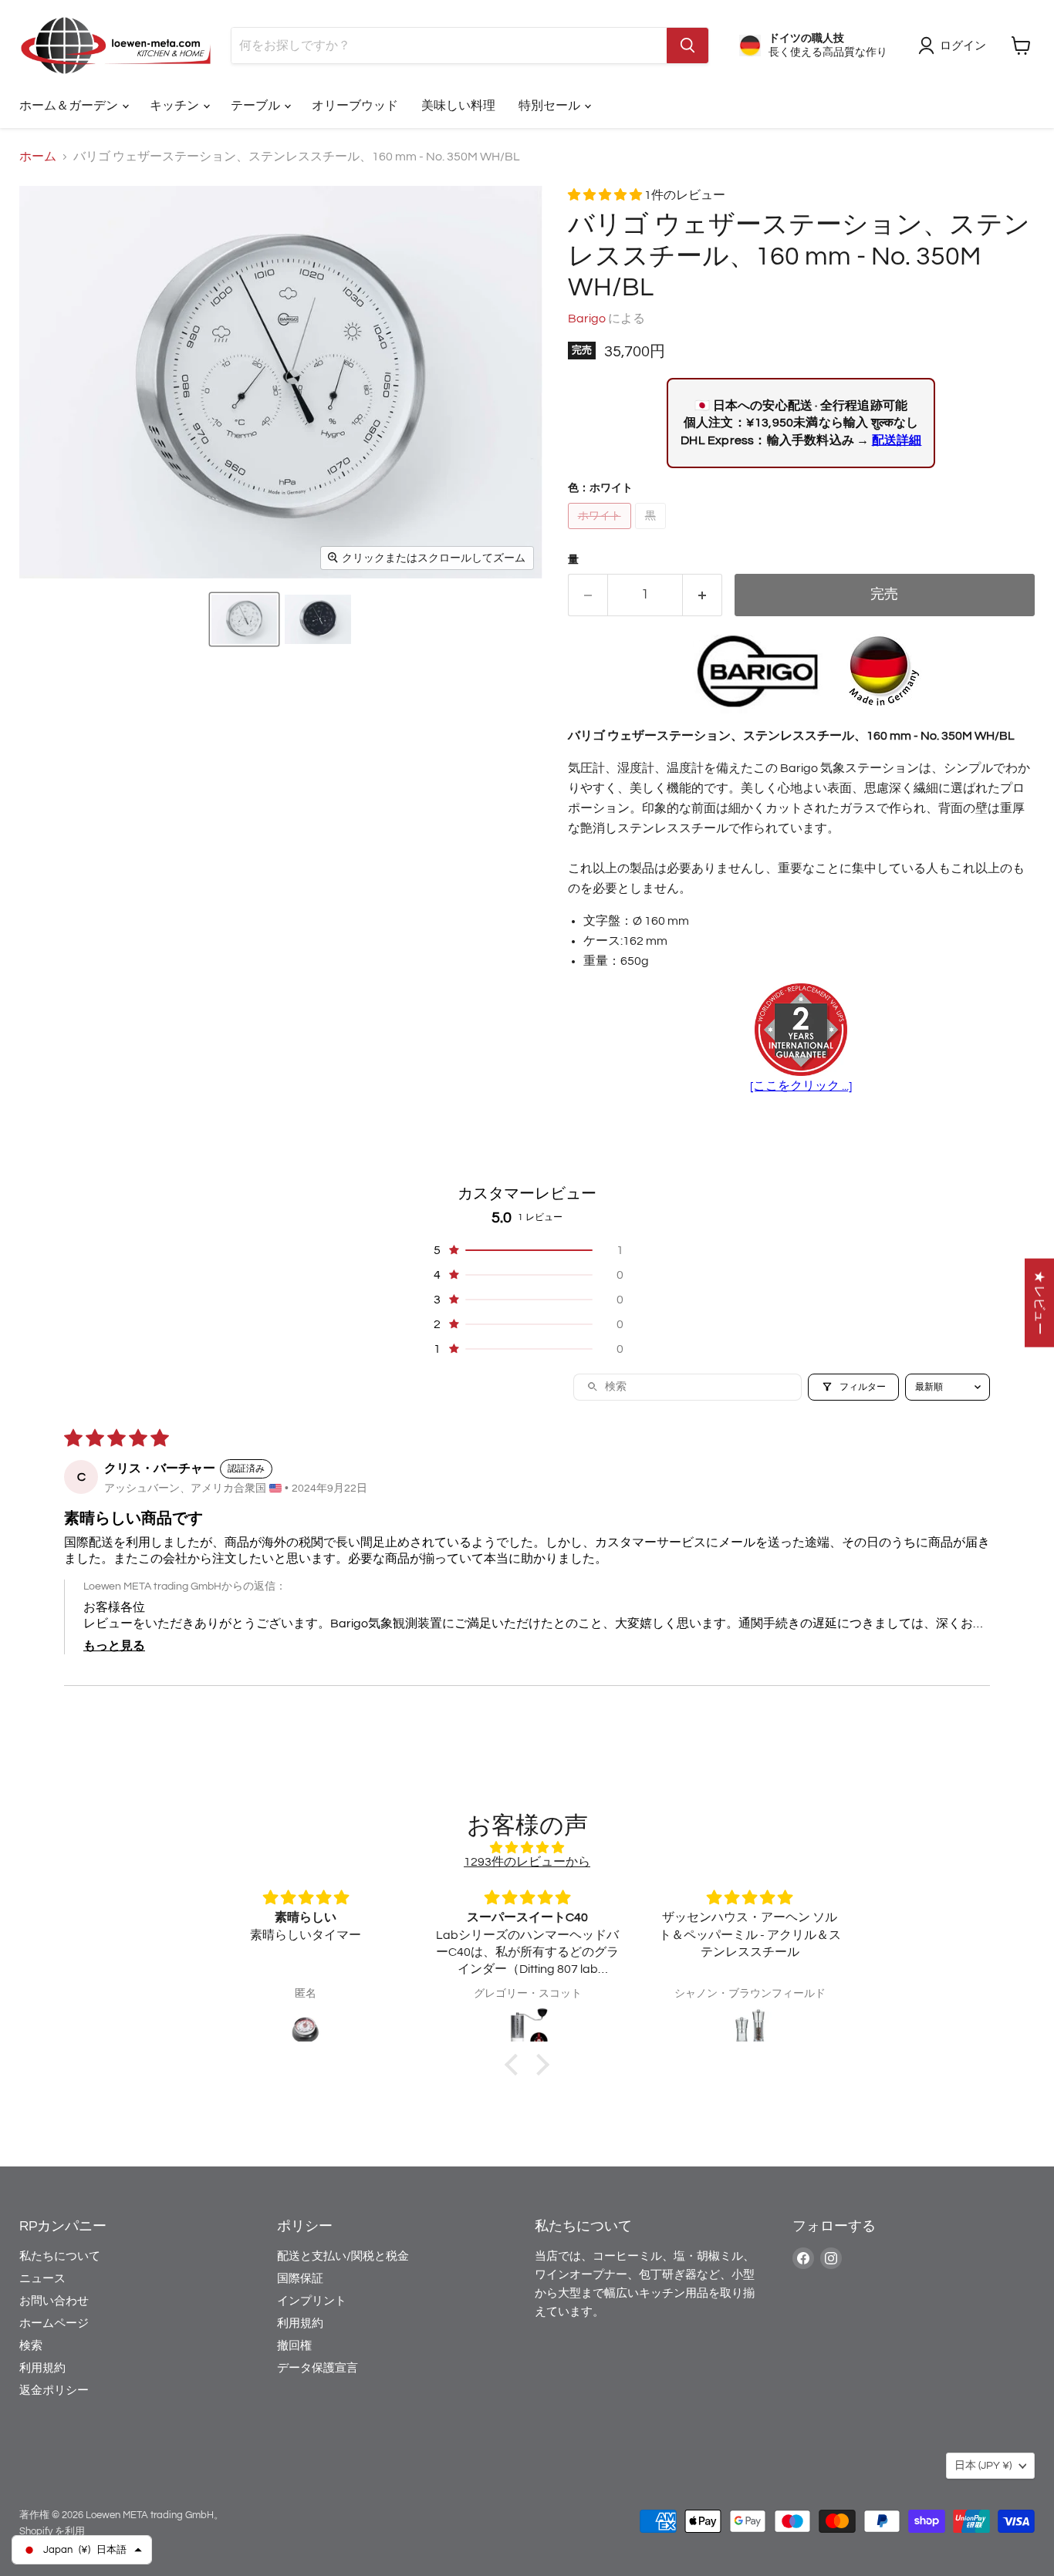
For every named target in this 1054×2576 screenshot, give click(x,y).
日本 (983, 2466)
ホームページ (54, 2323)
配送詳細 (897, 440)
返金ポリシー (54, 2391)
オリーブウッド (355, 106)
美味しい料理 (458, 106)
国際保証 (300, 2279)
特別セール (551, 106)
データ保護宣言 (318, 2368)
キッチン (176, 106)
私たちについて (60, 2256)
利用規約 (42, 2368)
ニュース (42, 2279)
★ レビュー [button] (1039, 1303)
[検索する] (687, 46)
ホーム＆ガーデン (70, 106)
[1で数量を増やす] (703, 595)
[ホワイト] (601, 533)
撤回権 (294, 2346)
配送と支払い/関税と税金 (343, 2256)
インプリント (312, 2301)
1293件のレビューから (527, 1862)
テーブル (257, 106)
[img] (527, 1848)
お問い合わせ (54, 2301)
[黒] (652, 533)
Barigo (587, 319)
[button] (244, 619)
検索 (31, 2346)
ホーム (38, 157)
